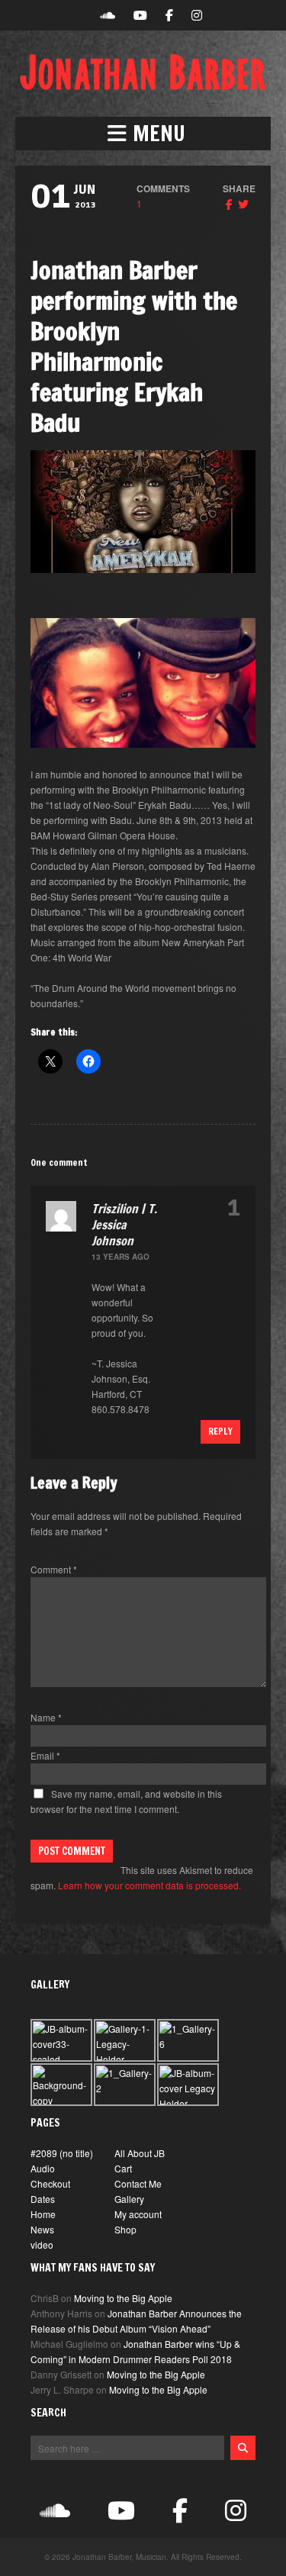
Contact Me (138, 2183)
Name (46, 1717)
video (42, 2244)
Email (45, 1755)
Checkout (50, 2183)
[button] (143, 134)
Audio (43, 2168)
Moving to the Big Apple (123, 2298)
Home (43, 2214)
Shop (125, 2229)
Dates (43, 2199)
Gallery (129, 2199)
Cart (123, 2168)
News (42, 2229)
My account (138, 2214)
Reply (220, 1431)
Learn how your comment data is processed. (149, 1885)
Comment (54, 1569)
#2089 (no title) (62, 2153)
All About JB (140, 2153)
